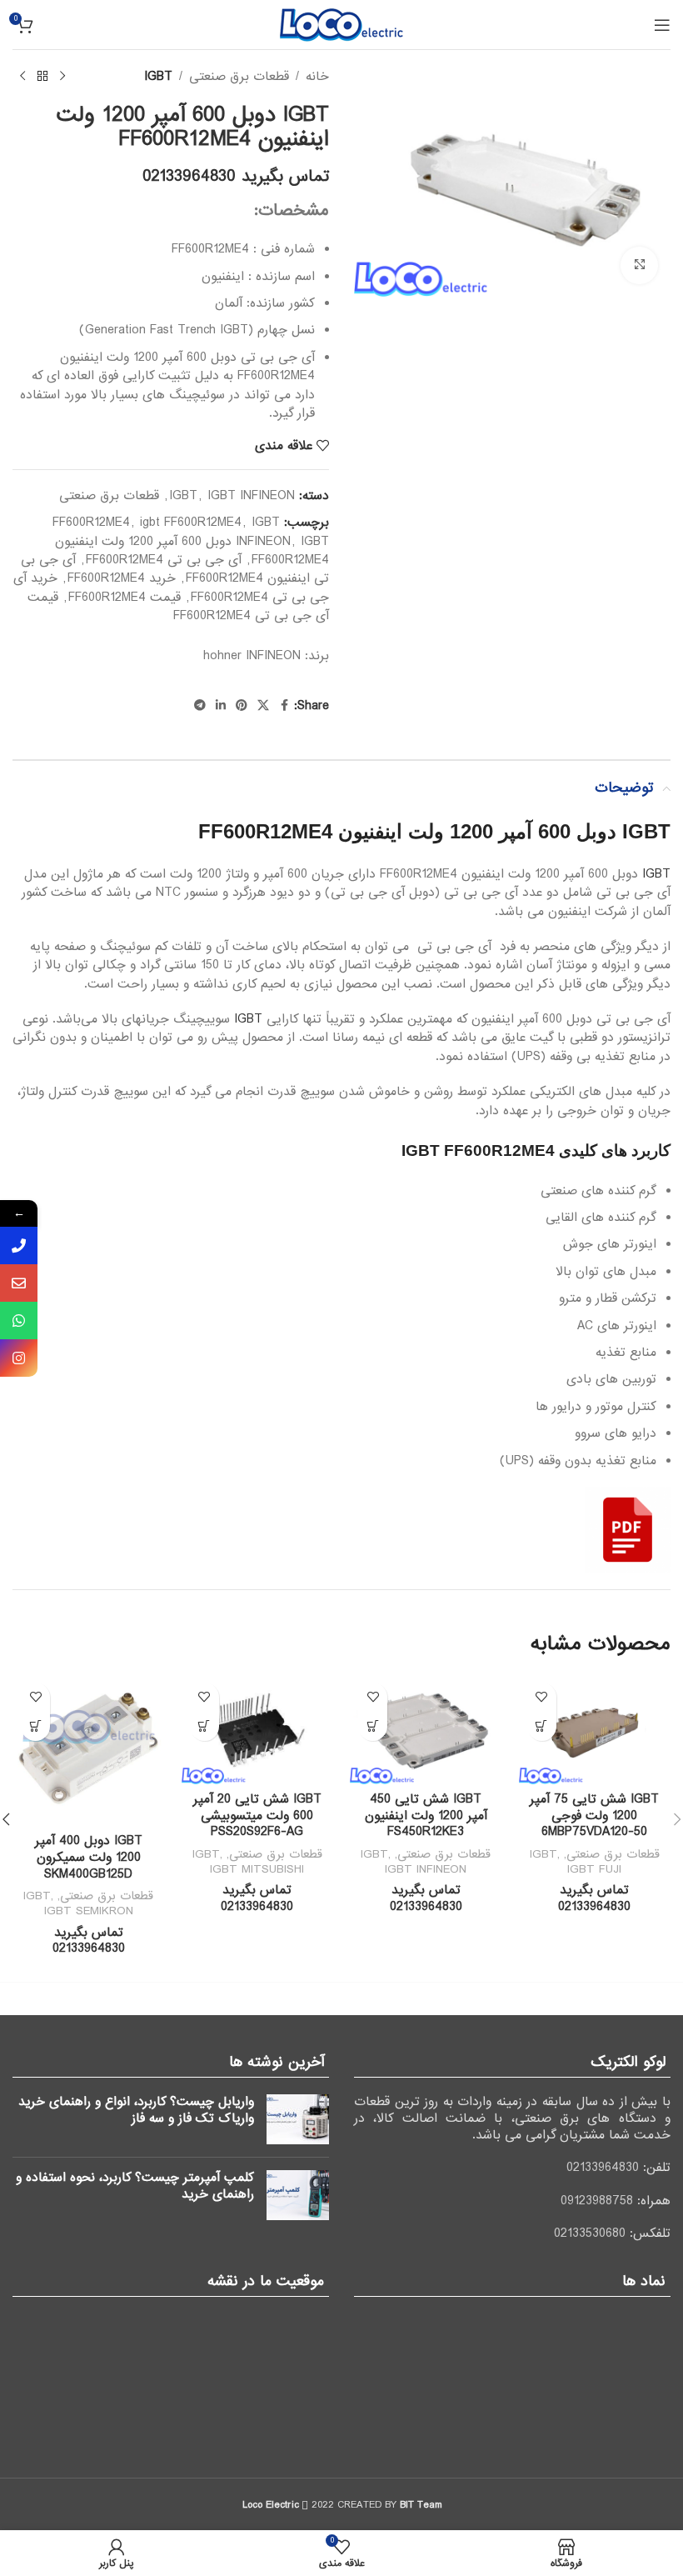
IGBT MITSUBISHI (257, 1869)
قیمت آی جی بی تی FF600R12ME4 (178, 607)
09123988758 (597, 2201)
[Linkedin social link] (221, 706)
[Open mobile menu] (662, 25)
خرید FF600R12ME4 (122, 578)
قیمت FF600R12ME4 (125, 598)
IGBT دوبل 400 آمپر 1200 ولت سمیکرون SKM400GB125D (89, 1857)
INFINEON (273, 656)
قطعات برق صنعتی (239, 77)
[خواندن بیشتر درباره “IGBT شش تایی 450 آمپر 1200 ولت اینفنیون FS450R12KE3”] (373, 1726)
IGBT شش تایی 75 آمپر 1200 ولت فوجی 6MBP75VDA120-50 (594, 1816)
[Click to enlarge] (639, 265)
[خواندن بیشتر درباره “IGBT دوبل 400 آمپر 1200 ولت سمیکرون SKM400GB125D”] (35, 1726)
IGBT (158, 77)
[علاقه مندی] (542, 1697)
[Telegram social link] (200, 706)
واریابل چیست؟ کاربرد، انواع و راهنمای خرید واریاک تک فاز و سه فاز (136, 2110)
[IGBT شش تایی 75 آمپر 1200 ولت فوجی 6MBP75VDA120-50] (595, 1729)
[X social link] (263, 706)
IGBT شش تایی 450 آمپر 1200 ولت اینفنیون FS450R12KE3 (426, 1816)
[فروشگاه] (42, 77)
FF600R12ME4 (91, 523)
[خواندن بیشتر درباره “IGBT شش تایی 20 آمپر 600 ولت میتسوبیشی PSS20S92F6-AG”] (204, 1726)
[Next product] (22, 77)
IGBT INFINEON (251, 496)
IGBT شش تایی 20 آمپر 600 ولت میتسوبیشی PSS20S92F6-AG (257, 1816)
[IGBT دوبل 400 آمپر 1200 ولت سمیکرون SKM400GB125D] (89, 1751)
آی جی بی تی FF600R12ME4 (164, 560)
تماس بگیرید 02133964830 (236, 177)
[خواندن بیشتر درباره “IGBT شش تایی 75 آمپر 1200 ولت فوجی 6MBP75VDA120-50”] (542, 1726)
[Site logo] (341, 24)
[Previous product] (62, 77)
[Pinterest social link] (242, 706)
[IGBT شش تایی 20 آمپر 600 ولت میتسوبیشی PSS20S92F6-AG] (258, 1729)
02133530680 (590, 2233)
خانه (317, 77)
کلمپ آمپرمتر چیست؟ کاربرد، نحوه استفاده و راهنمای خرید (135, 2186)
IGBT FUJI (594, 1869)
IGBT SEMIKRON (89, 1911)
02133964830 (603, 2168)
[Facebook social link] (284, 706)
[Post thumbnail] (298, 2119)
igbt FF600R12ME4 (191, 523)
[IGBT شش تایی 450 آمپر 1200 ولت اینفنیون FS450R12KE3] (426, 1729)
